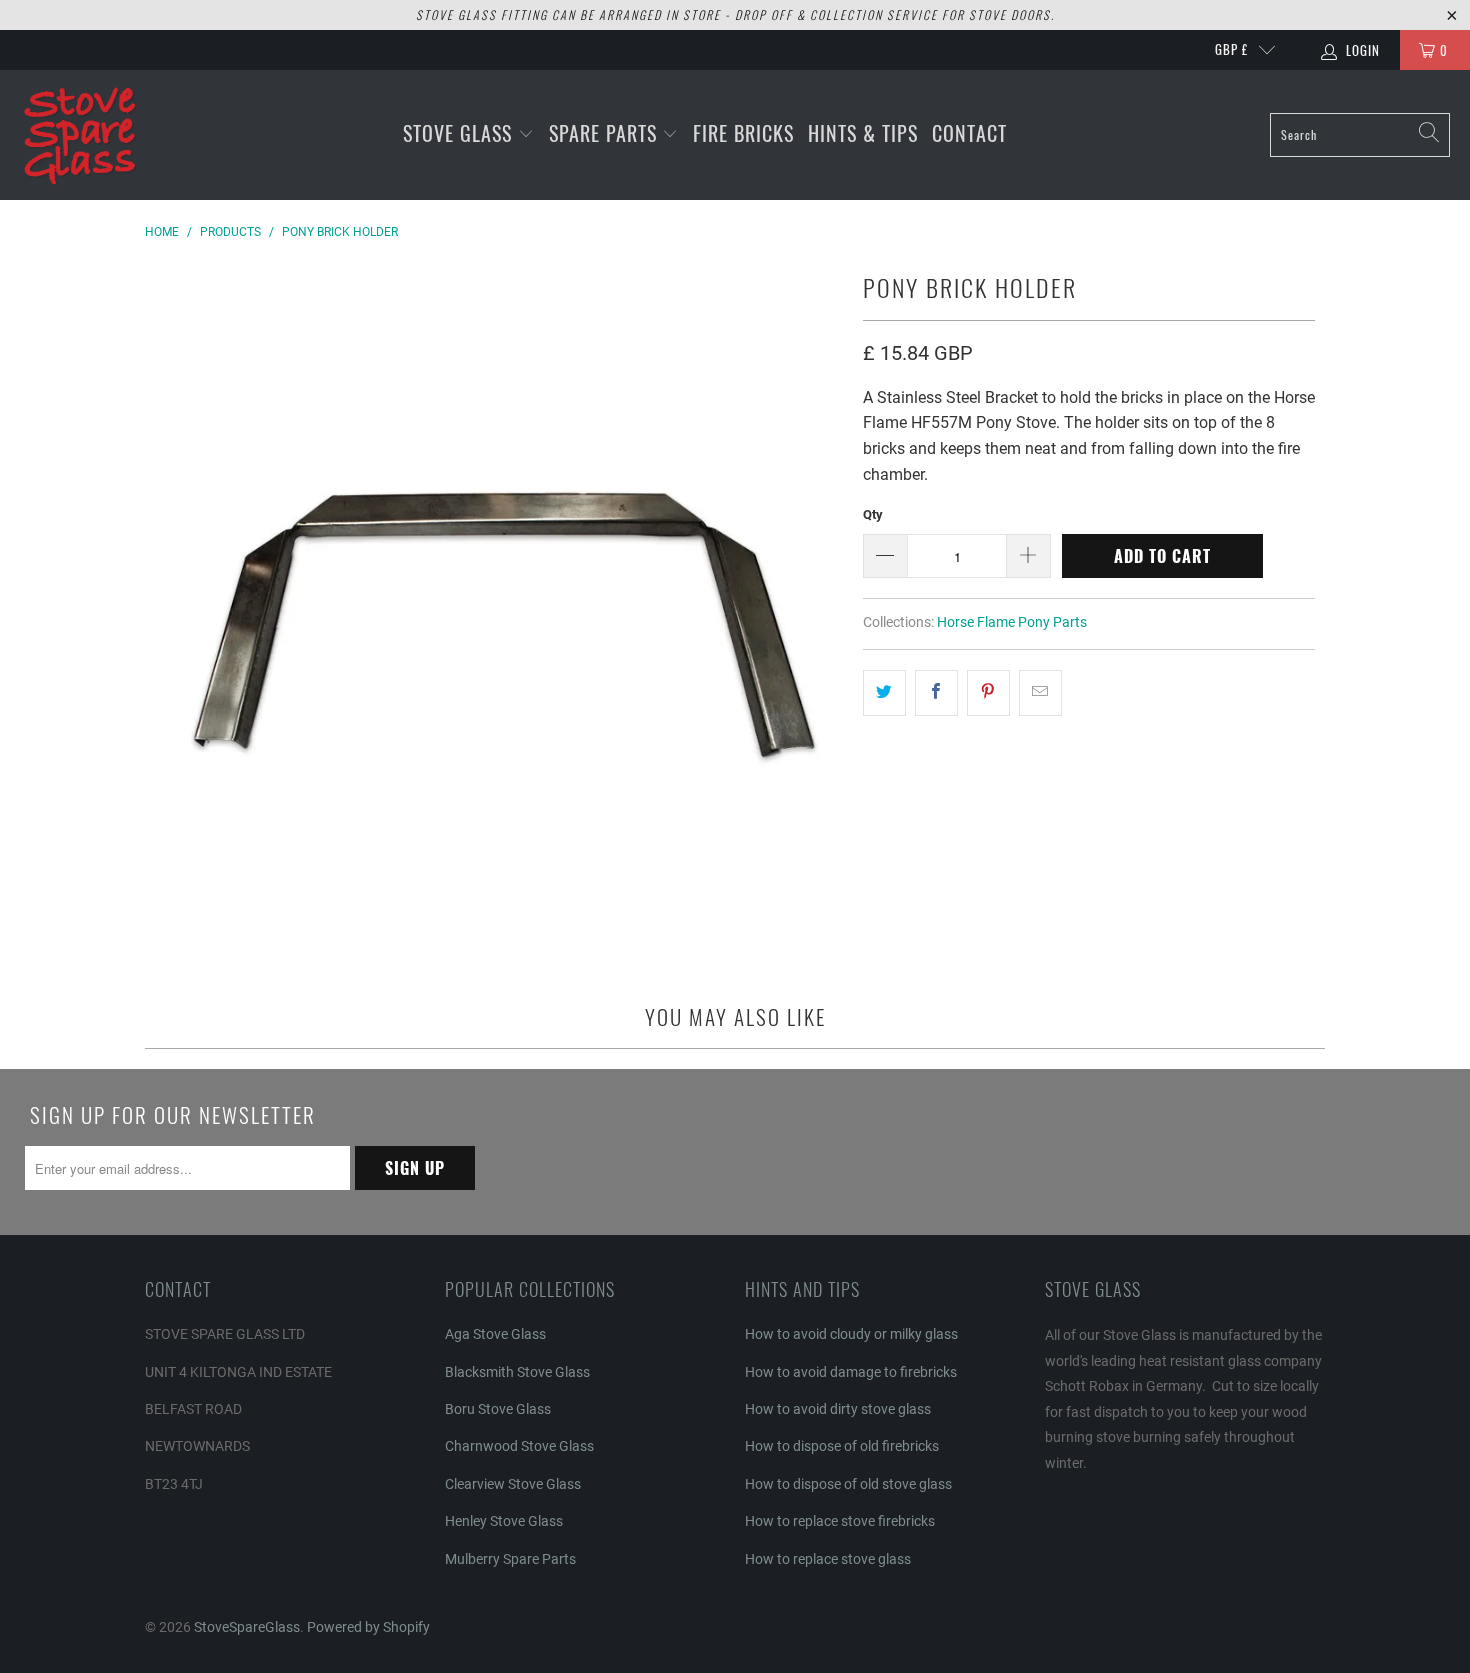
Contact (969, 133)
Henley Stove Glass (504, 1521)
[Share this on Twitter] (884, 693)
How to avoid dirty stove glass (838, 1409)
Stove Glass (460, 133)
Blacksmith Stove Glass (517, 1372)
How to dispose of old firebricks (842, 1446)
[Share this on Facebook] (936, 693)
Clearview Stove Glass (513, 1484)
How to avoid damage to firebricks (851, 1372)
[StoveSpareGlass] (80, 135)
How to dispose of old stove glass (848, 1484)
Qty (873, 514)
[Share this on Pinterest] (988, 693)
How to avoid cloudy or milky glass (851, 1334)
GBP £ (1231, 49)
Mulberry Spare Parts (510, 1559)
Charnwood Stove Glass (519, 1446)
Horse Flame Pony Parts (1012, 622)
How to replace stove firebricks (840, 1521)
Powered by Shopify (368, 1627)
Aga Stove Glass (495, 1334)
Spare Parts (606, 133)
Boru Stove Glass (498, 1409)
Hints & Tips (863, 133)
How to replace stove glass (828, 1559)
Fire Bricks (743, 133)
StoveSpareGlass (247, 1627)
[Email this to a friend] (1040, 693)
